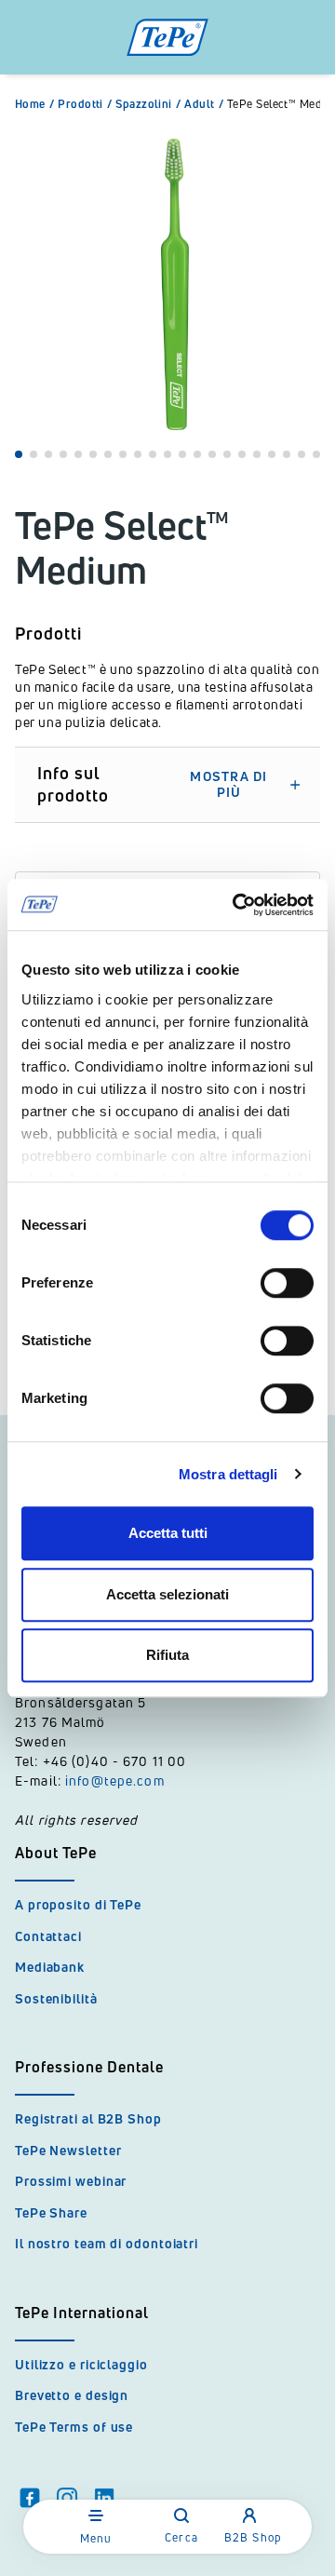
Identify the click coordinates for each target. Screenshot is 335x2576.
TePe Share (51, 2212)
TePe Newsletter (68, 2150)
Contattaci (48, 1936)
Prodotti (85, 104)
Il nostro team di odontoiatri (107, 2243)
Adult (204, 104)
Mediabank (50, 1967)
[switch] (287, 1283)
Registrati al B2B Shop (88, 2118)
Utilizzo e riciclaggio (81, 2364)
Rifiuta (167, 1655)
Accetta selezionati (167, 1594)
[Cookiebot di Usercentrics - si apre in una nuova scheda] (236, 905)
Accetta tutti (168, 1533)
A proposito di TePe (78, 1904)
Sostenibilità (56, 1998)
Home (34, 104)
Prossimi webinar (71, 2181)
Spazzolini (148, 104)
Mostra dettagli (228, 1474)
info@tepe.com (115, 1780)
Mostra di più (228, 785)
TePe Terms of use (74, 2427)
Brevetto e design (72, 2395)
